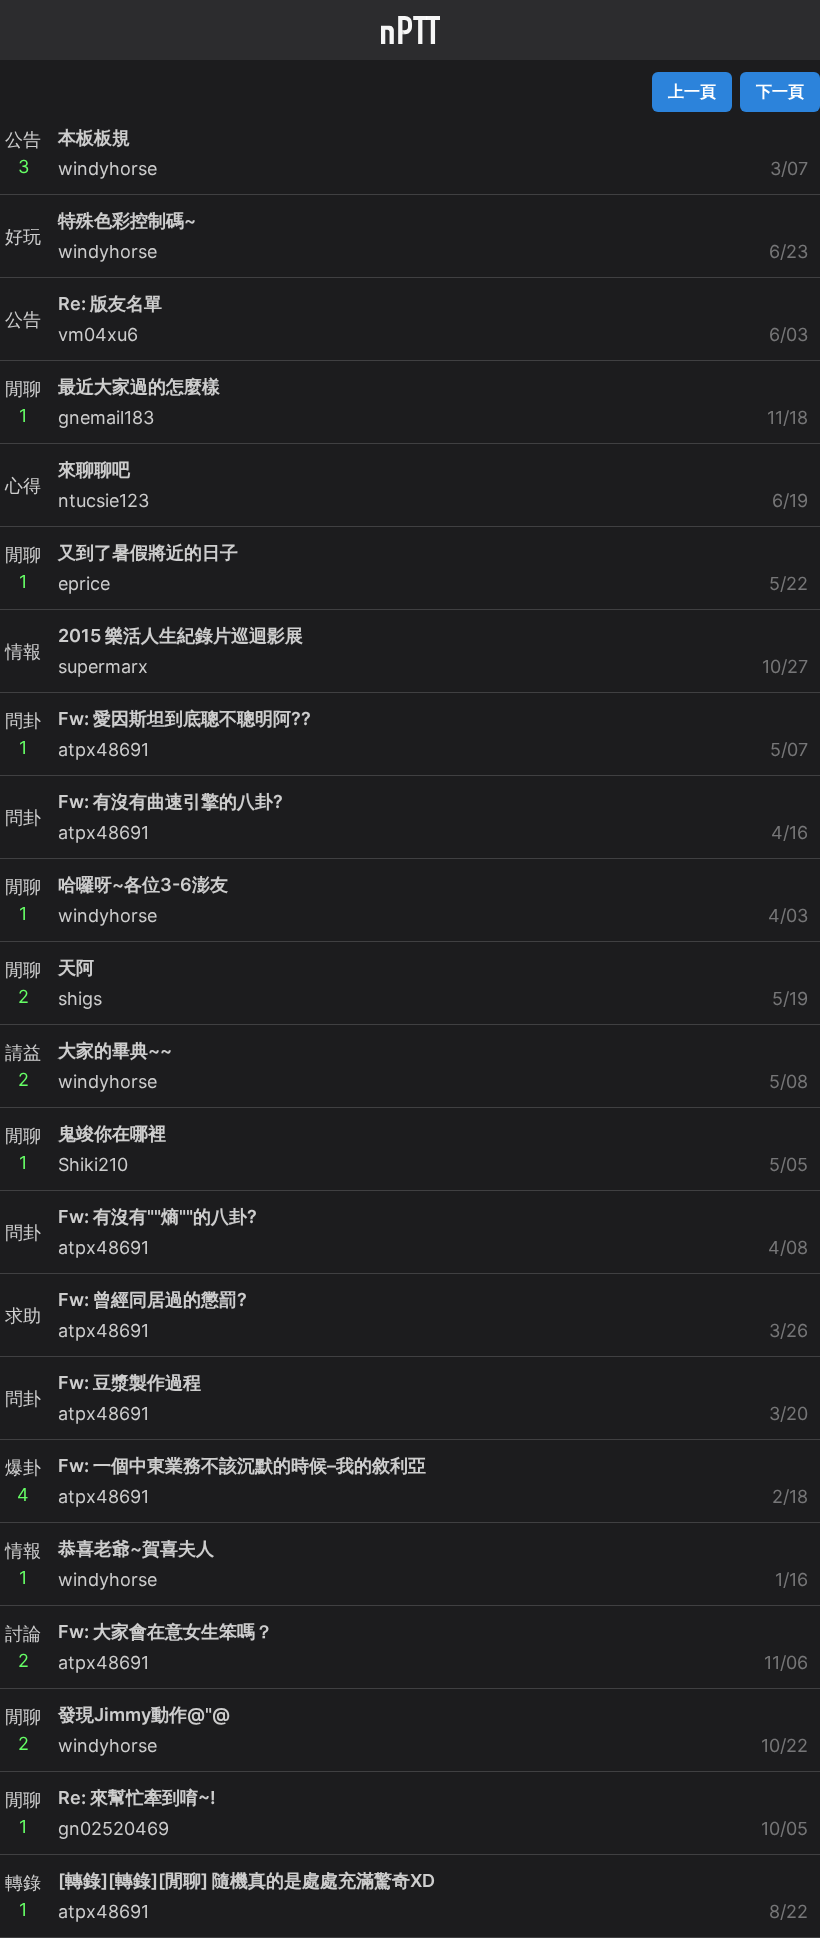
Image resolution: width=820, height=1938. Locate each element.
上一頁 (692, 91)
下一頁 (780, 91)
